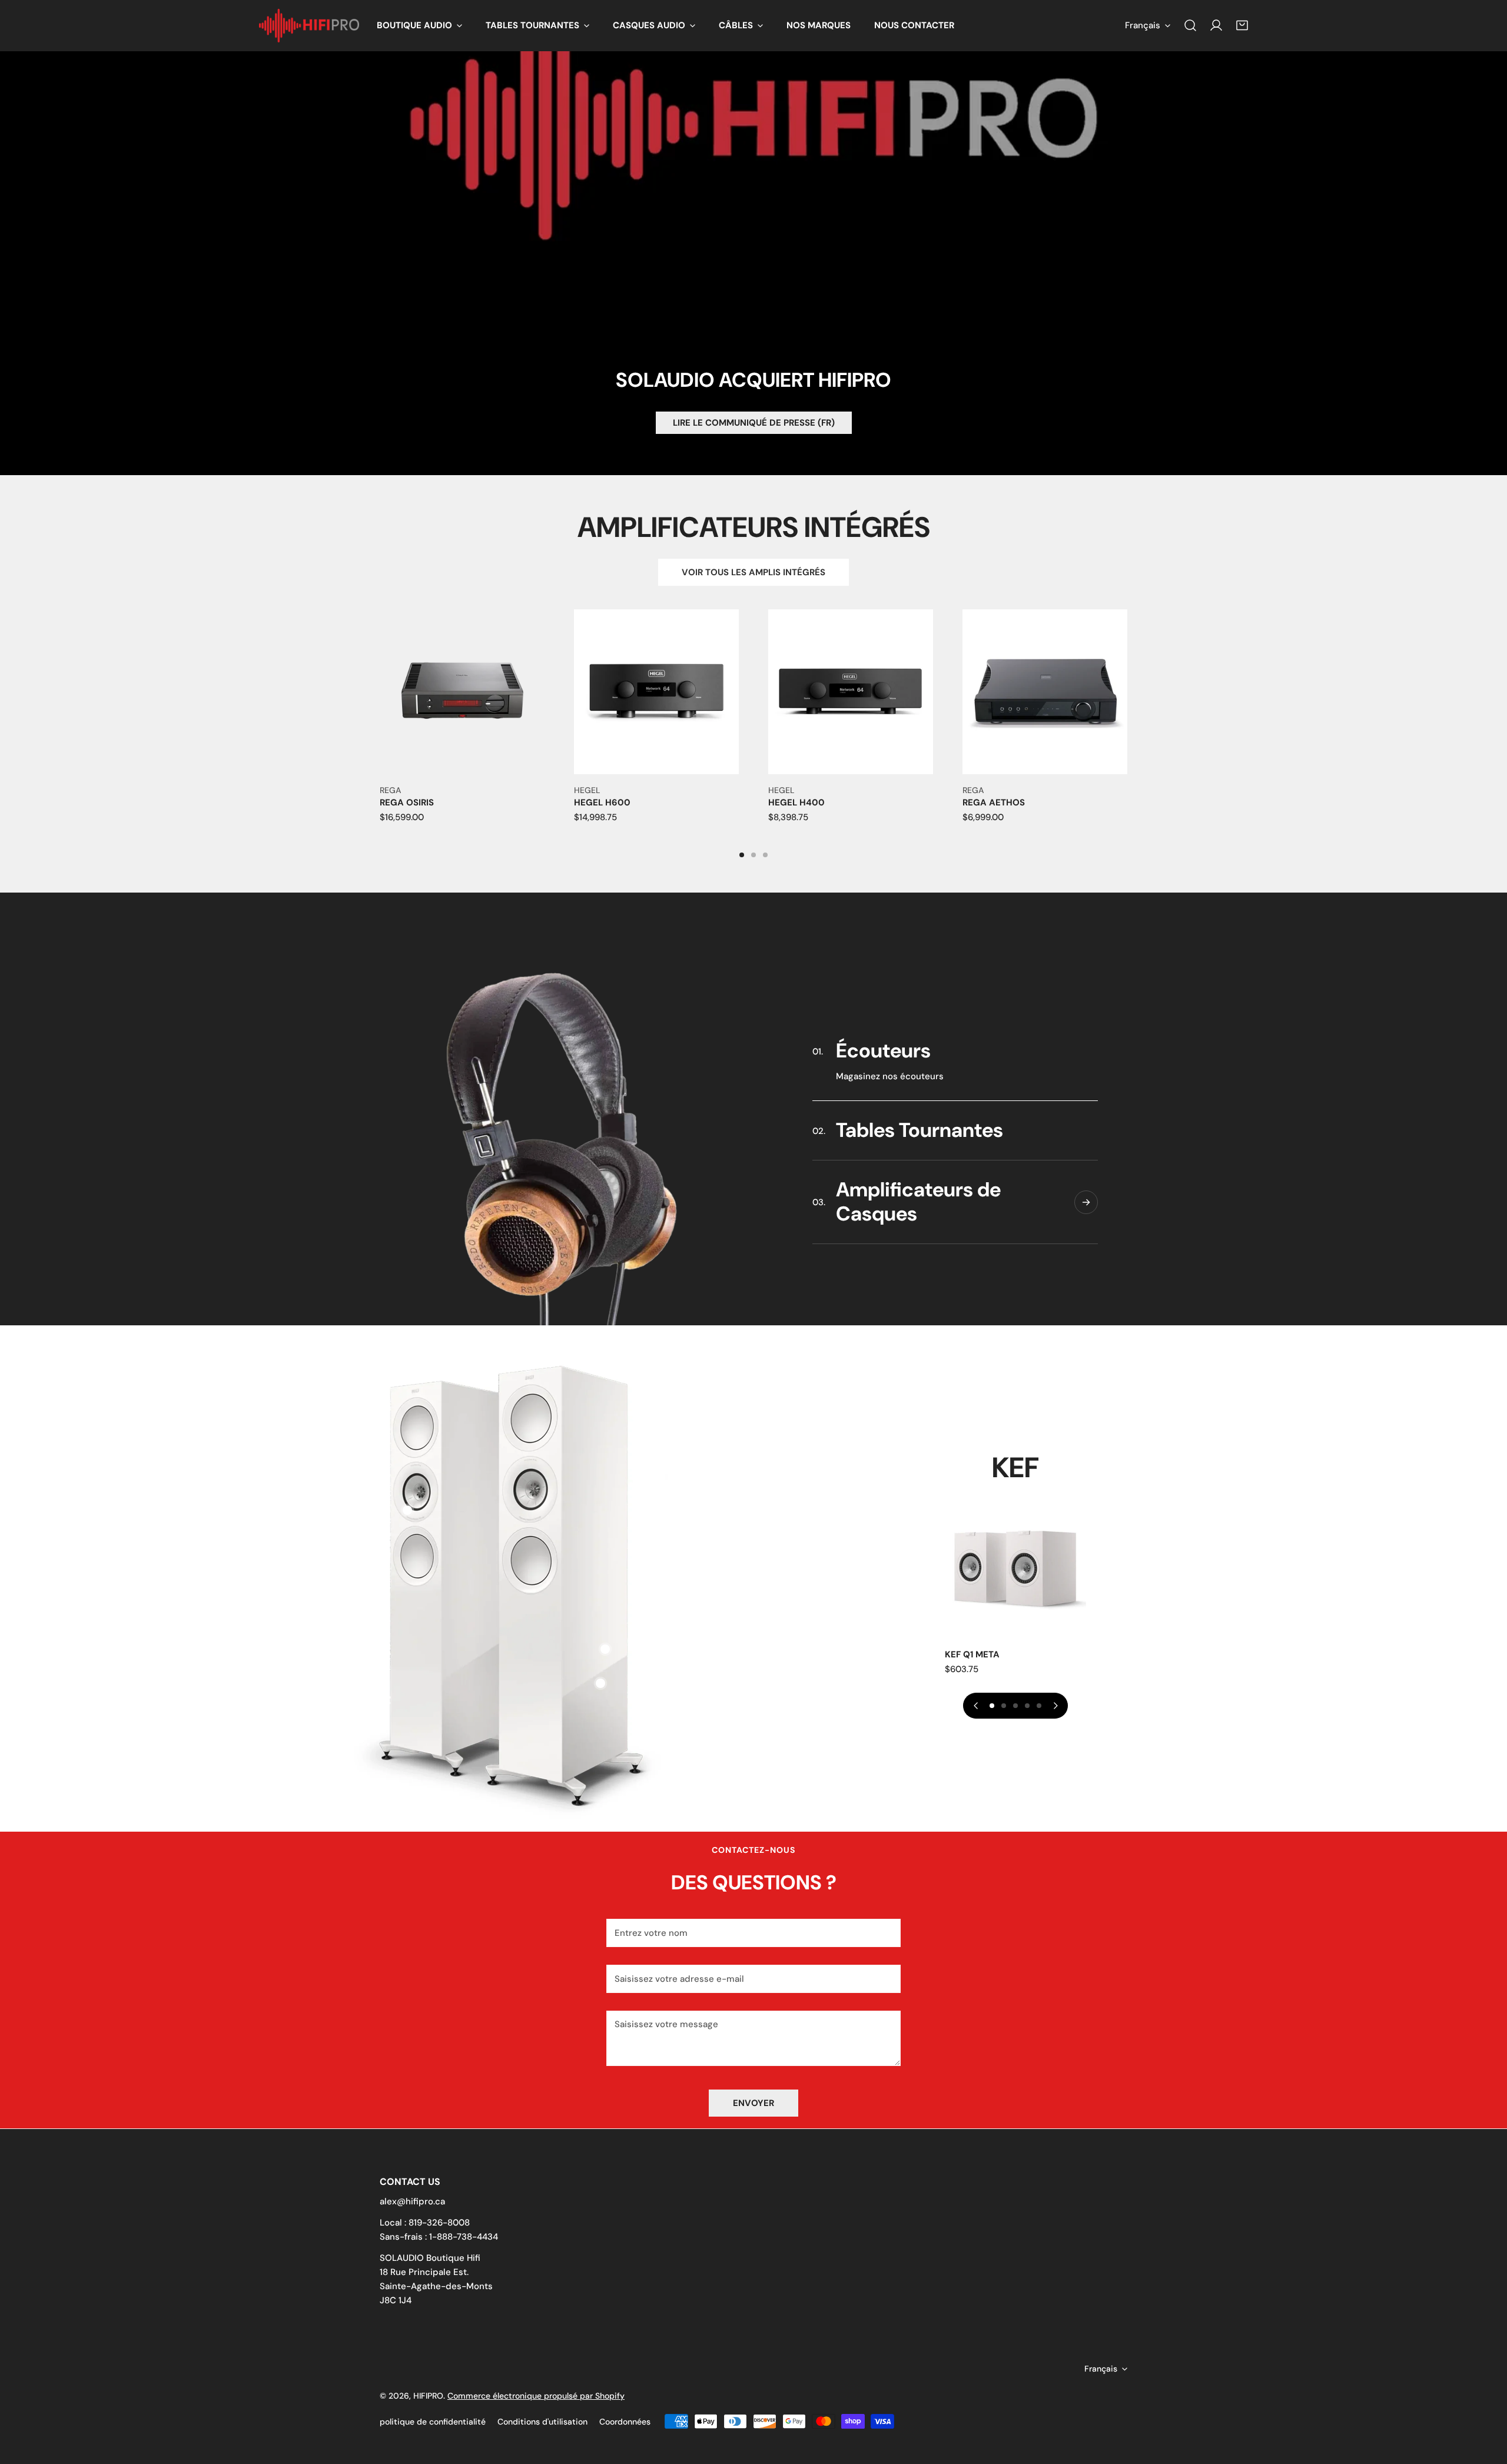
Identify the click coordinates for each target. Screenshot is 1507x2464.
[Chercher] (1190, 25)
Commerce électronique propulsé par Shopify (536, 2396)
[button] (419, 26)
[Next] (1168, 707)
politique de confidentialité (433, 2422)
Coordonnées (625, 2422)
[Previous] (339, 707)
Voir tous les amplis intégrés (753, 572)
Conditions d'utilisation (542, 2422)
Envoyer (753, 2103)
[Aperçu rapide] (522, 761)
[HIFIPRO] (309, 26)
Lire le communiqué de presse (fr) (754, 423)
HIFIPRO (428, 2396)
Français (1143, 25)
